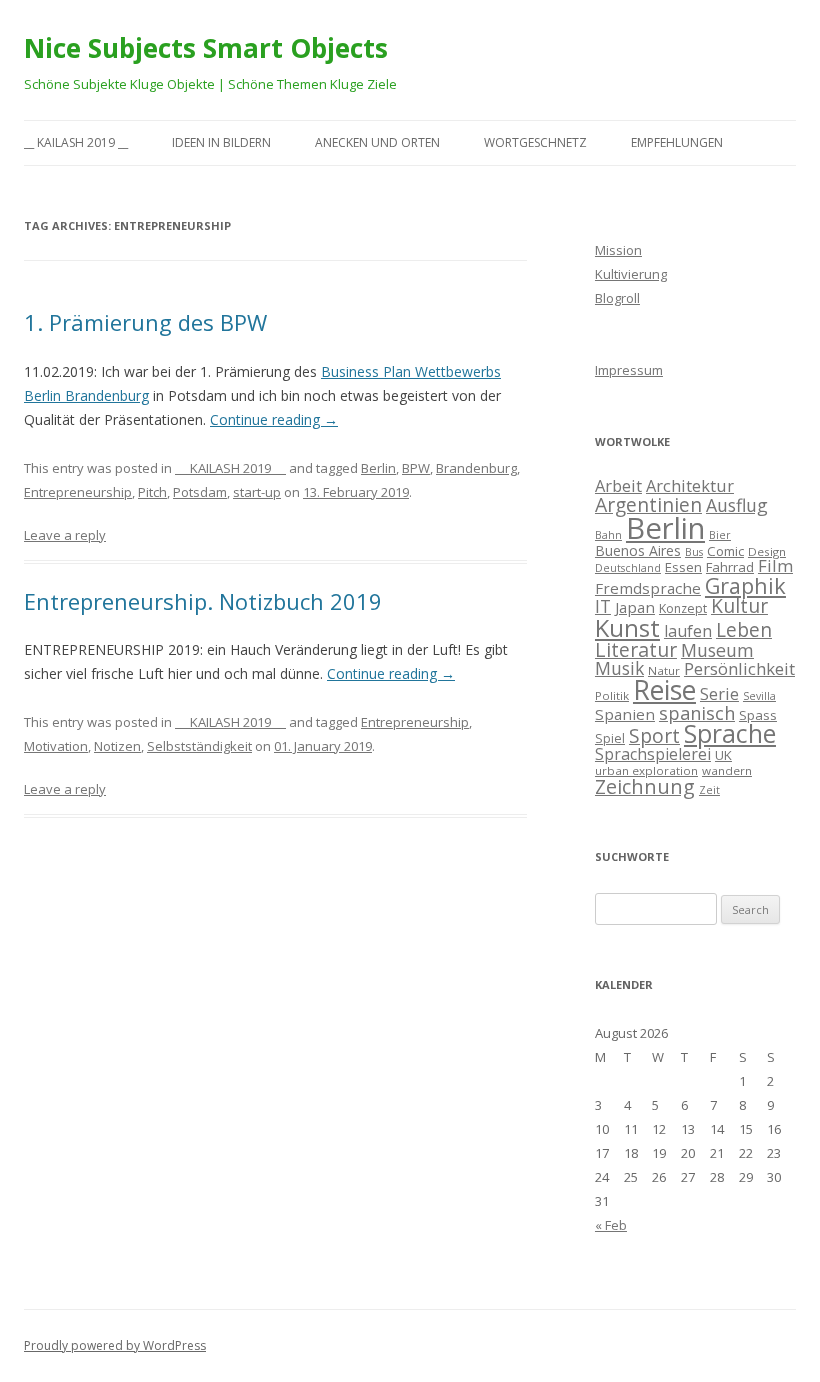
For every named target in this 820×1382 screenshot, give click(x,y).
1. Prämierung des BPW (145, 322)
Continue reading (274, 419)
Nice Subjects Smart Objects (206, 48)
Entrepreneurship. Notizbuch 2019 (203, 601)
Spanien (625, 714)
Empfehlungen (677, 142)
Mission (618, 250)
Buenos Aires (638, 550)
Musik (619, 668)
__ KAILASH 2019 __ (76, 142)
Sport (654, 735)
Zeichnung (645, 786)
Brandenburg (476, 468)
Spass (758, 715)
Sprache (730, 733)
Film (775, 565)
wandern (727, 770)
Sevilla (759, 696)
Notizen (117, 746)
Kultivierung (631, 274)
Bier (720, 535)
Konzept (683, 608)
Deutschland (628, 568)
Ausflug (737, 505)
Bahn (608, 535)
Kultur (739, 606)
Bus (694, 552)
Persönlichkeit (739, 668)
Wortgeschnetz (535, 142)
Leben (744, 630)
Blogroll (617, 298)
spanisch (697, 713)
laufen (688, 631)
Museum (717, 650)
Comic (725, 551)
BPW (416, 468)
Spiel (610, 738)
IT (603, 606)
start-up (257, 492)
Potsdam (200, 492)
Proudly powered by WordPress (115, 1345)
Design (767, 551)
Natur (664, 670)
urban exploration (646, 770)
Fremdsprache (648, 588)
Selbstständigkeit (199, 746)
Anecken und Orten (377, 142)
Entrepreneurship (78, 492)
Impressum (629, 370)
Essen (683, 567)
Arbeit (618, 486)
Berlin (378, 468)
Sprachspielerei (653, 754)
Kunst (627, 627)
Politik (612, 695)
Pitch (152, 492)
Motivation (56, 746)
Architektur (690, 486)
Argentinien (648, 504)
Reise (664, 690)
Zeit (709, 790)
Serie (719, 694)
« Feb (611, 1225)
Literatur (636, 649)
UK (723, 755)
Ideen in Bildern (221, 142)
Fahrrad (730, 567)
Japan (635, 607)
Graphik (745, 585)
